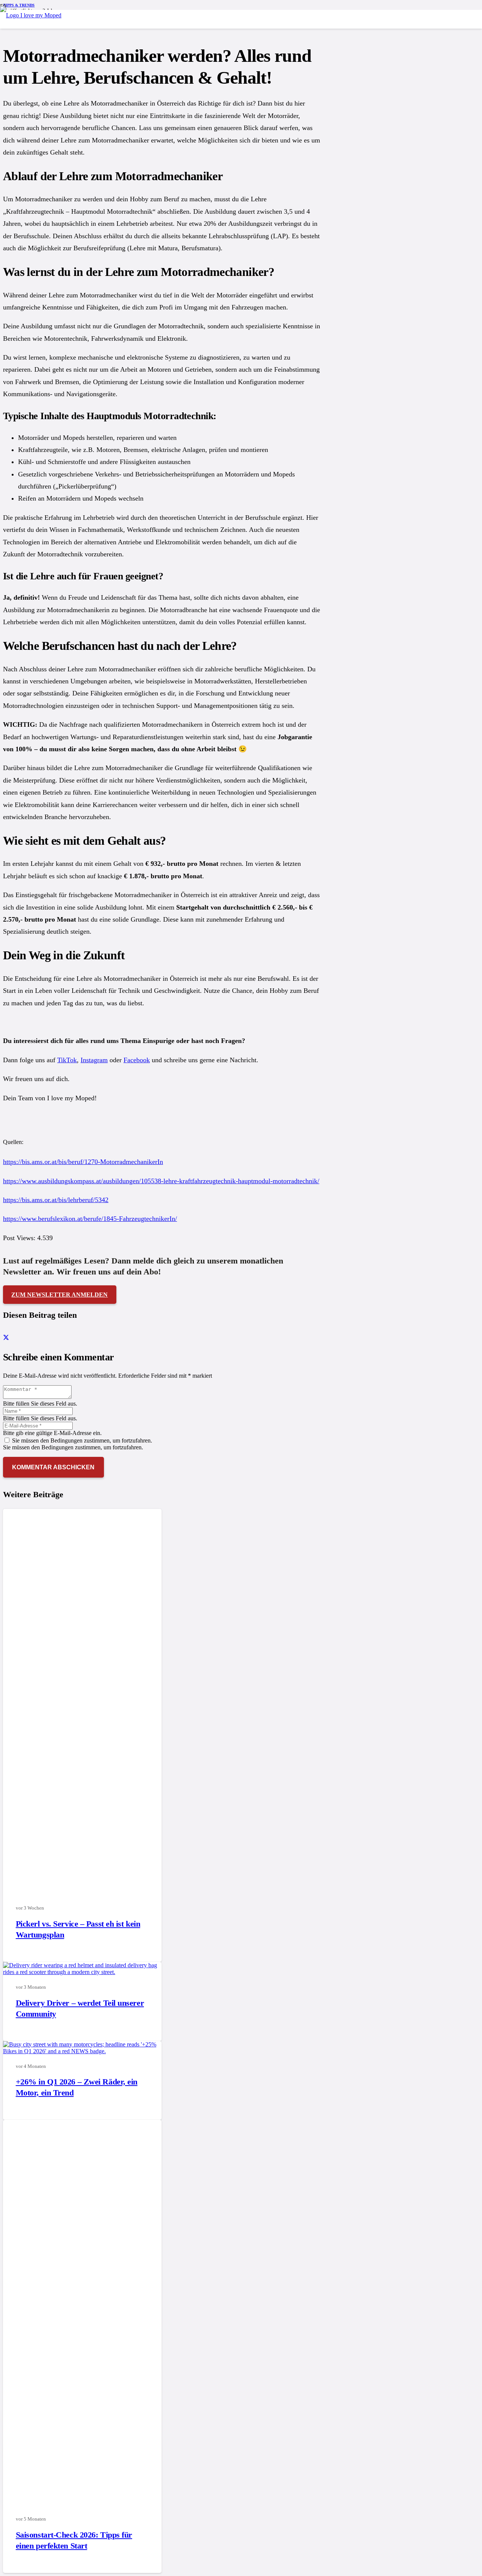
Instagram (94, 1060)
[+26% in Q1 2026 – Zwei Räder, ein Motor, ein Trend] (82, 2051)
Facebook (137, 1060)
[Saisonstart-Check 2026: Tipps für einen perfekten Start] (196, 2504)
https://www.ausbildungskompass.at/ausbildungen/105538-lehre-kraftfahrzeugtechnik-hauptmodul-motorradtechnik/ (161, 1181)
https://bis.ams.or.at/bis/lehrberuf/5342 (56, 1200)
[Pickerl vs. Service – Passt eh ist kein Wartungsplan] (196, 1893)
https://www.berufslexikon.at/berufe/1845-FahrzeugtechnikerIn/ (90, 1219)
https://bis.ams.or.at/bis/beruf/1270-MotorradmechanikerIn (83, 1162)
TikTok (67, 1060)
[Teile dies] (6, 1338)
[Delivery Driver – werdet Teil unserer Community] (82, 1972)
